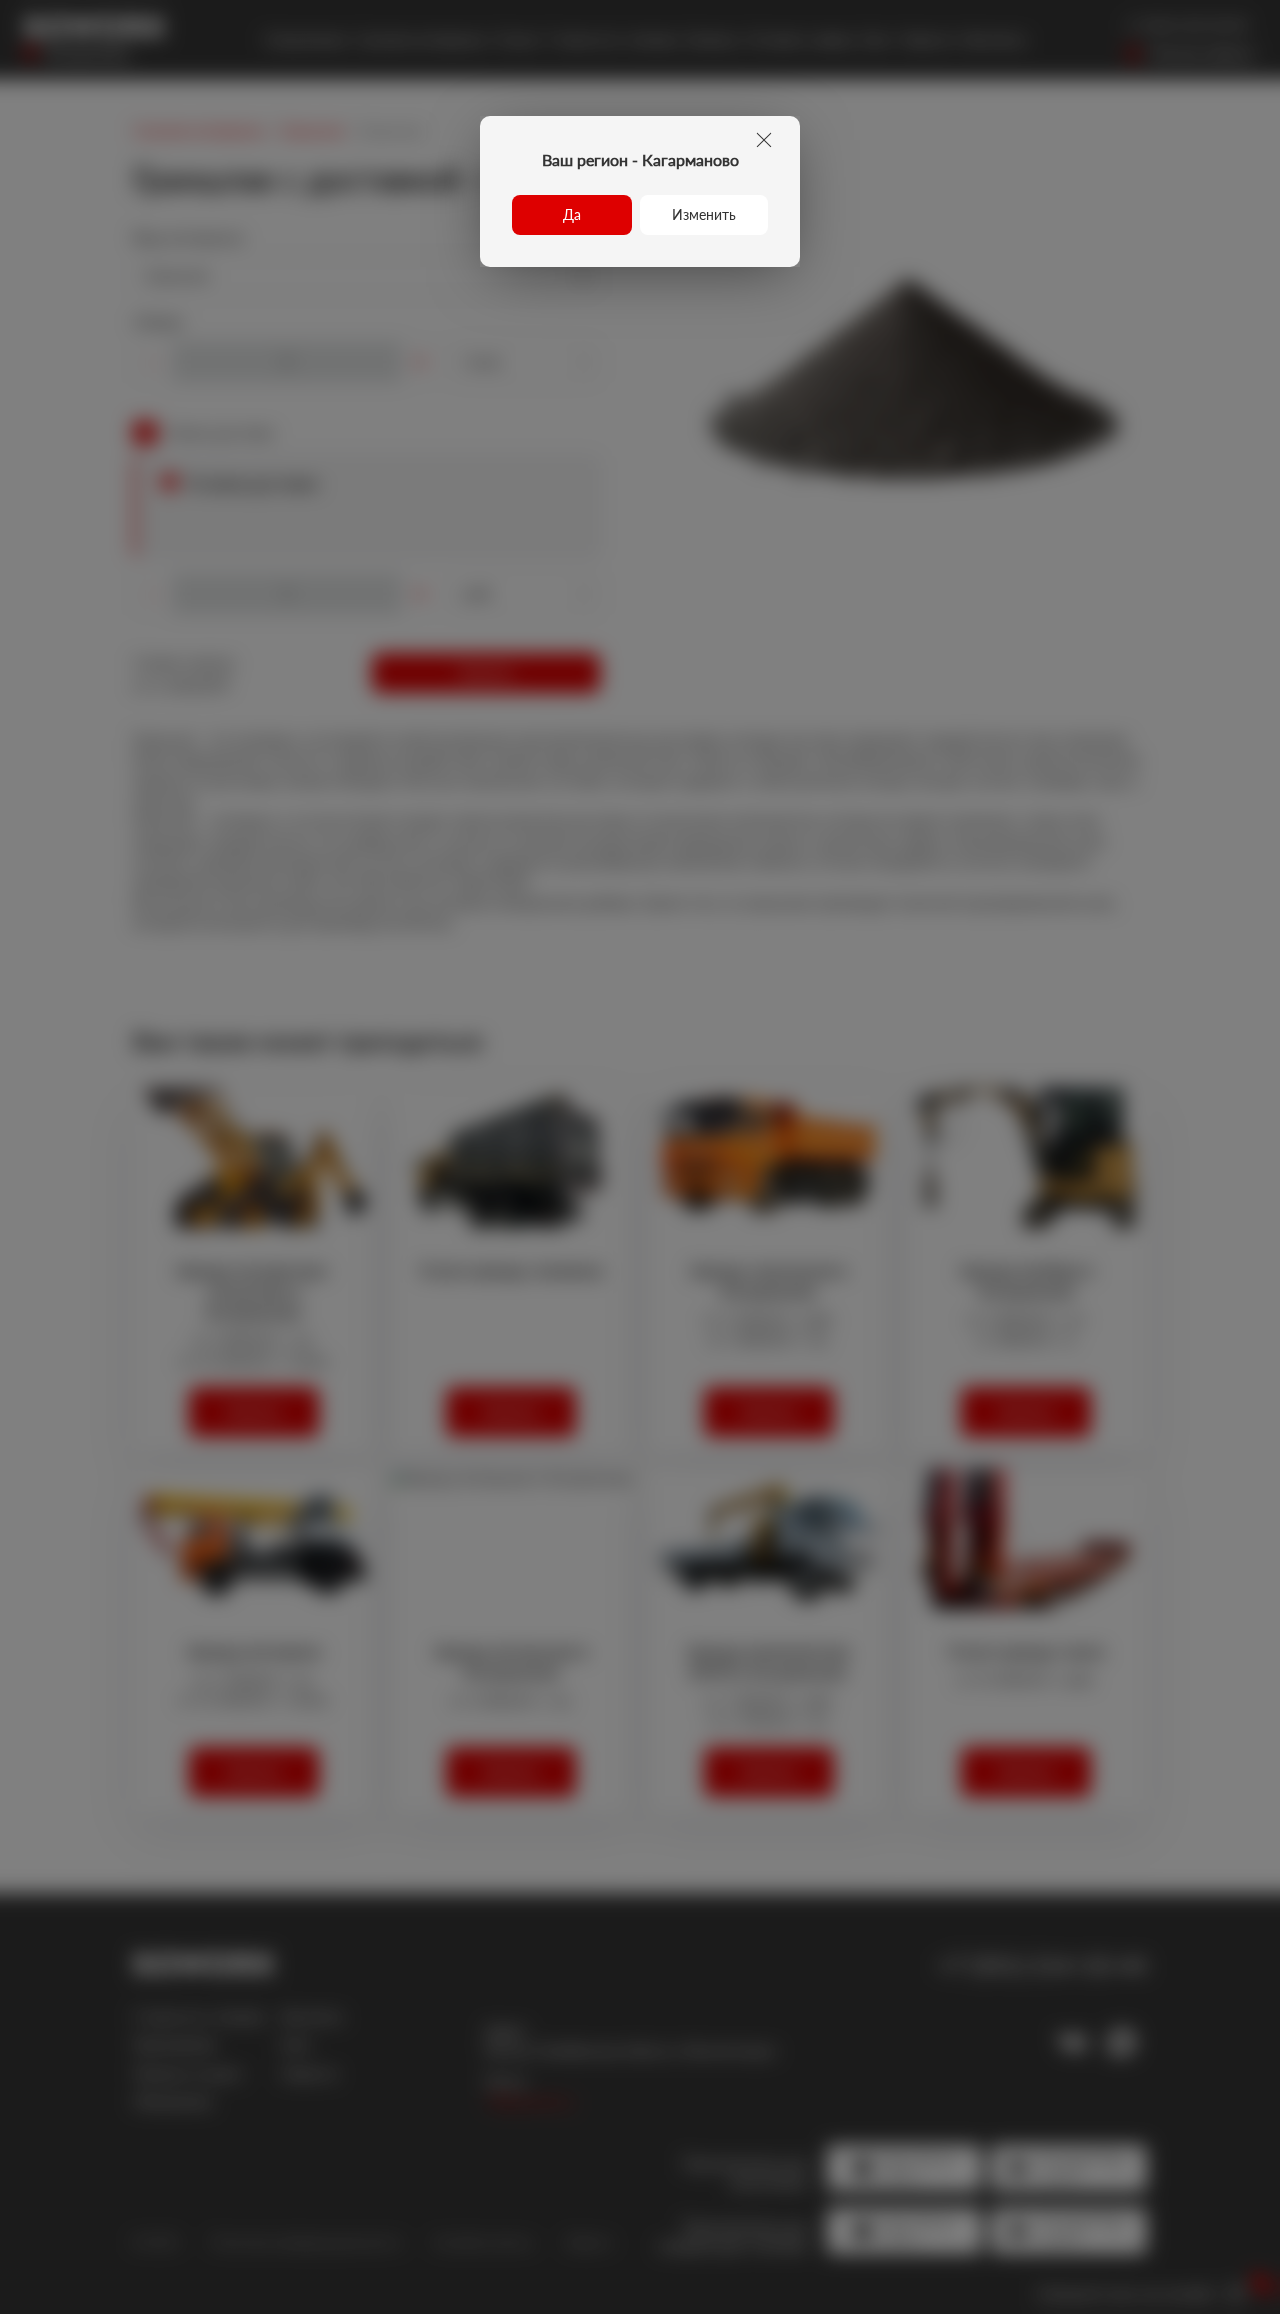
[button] (572, 215)
